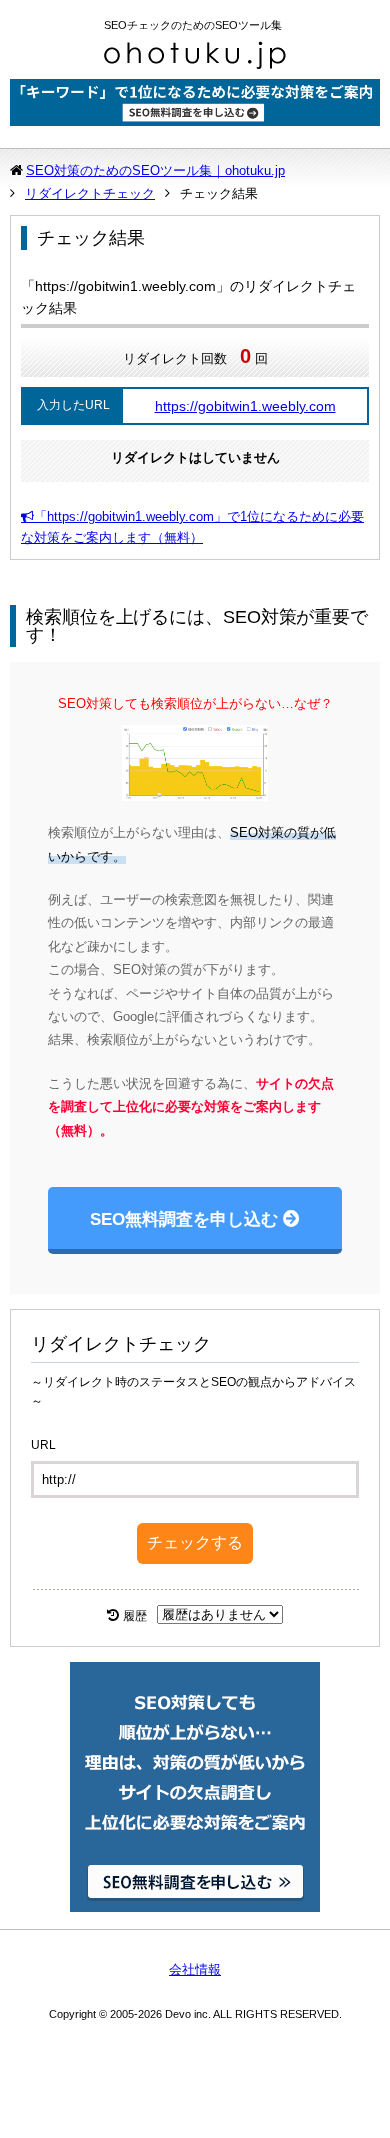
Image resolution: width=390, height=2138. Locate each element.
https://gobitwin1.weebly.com (245, 406)
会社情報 (195, 1969)
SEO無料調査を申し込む (184, 1219)
